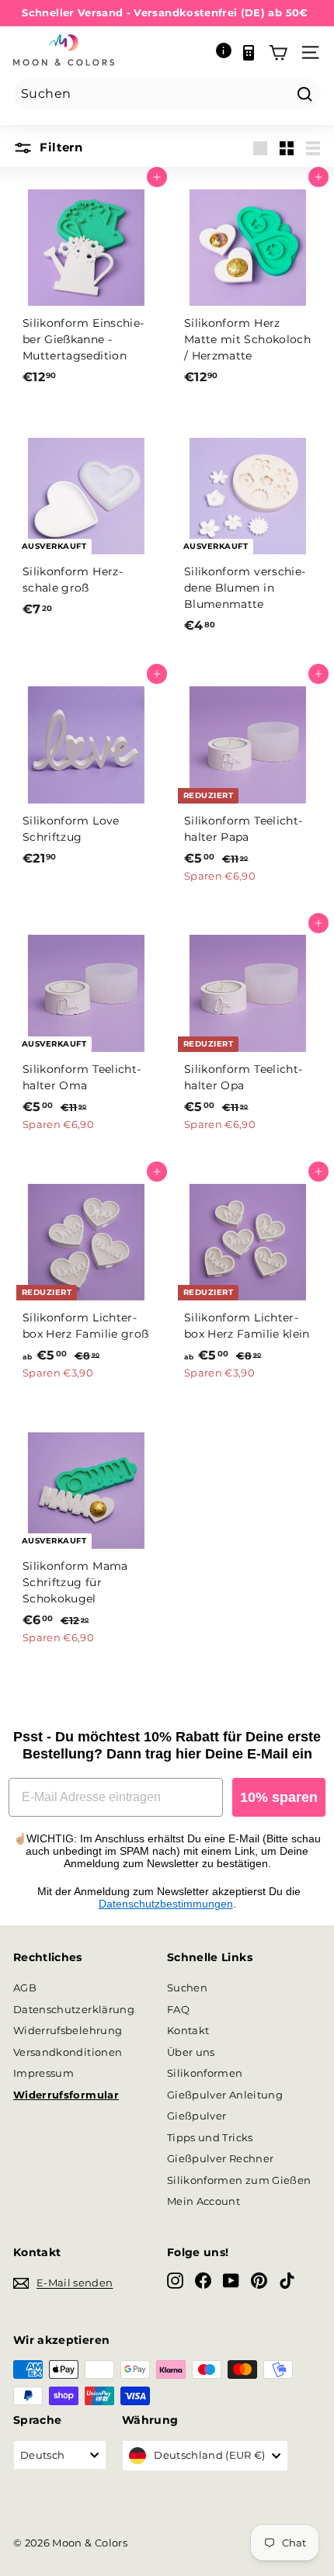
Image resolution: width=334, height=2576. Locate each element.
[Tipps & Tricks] (224, 53)
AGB (25, 1988)
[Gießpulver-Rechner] (249, 53)
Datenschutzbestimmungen (166, 1904)
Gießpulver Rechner (220, 2158)
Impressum (43, 2073)
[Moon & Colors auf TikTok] (287, 2281)
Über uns (191, 2052)
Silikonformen (205, 2073)
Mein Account (204, 2201)
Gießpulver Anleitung (225, 2095)
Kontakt (188, 2030)
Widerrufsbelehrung (68, 2030)
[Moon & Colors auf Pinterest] (259, 2281)
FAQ (178, 2009)
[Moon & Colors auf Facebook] (203, 2281)
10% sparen (279, 1797)
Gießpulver (197, 2116)
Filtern (59, 147)
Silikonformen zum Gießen (239, 2180)
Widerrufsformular (66, 2095)
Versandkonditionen (68, 2052)
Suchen (187, 1988)
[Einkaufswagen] (278, 53)
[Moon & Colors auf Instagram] (175, 2281)
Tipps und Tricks (210, 2137)
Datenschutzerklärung (74, 2009)
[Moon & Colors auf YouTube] (231, 2281)
